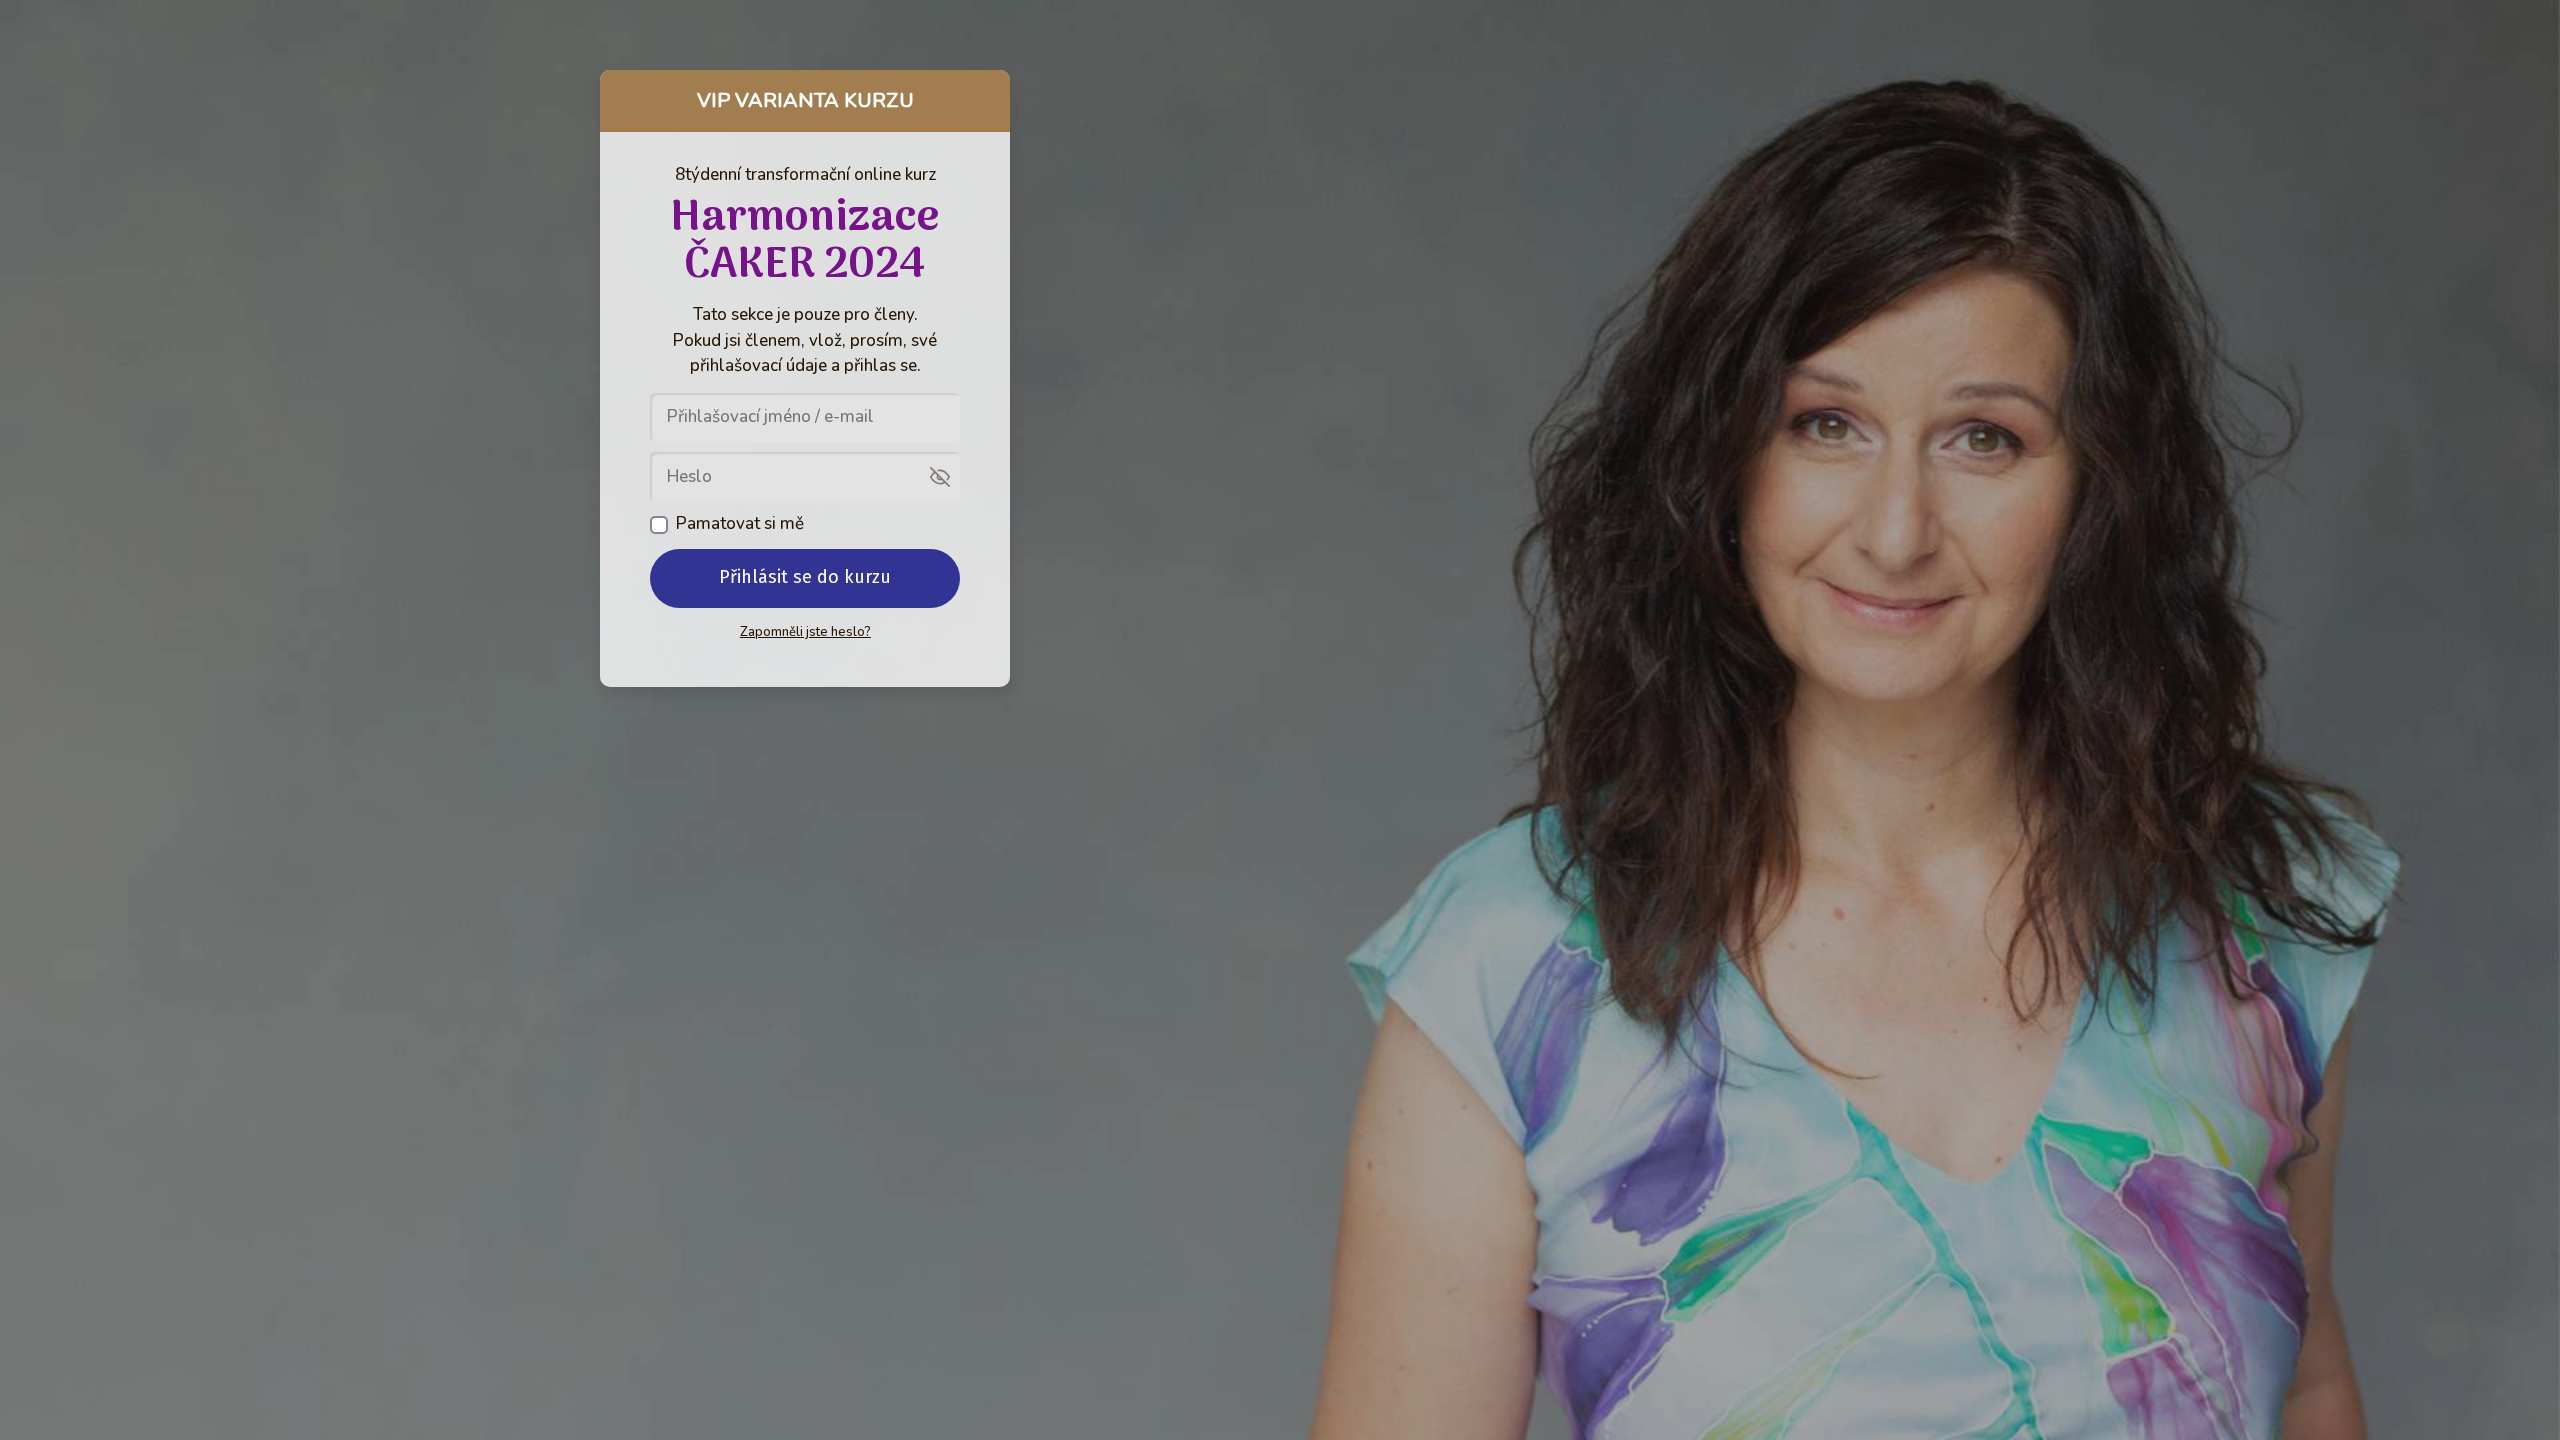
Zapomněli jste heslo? (805, 632)
